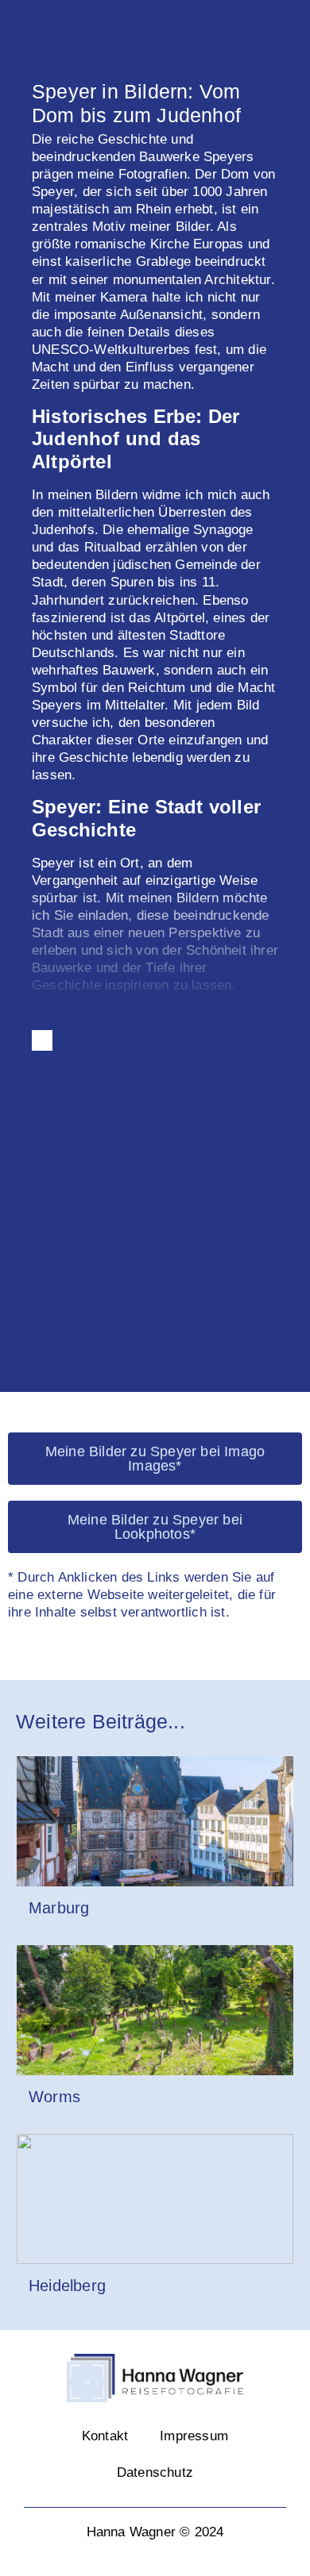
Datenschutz (155, 2472)
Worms (54, 2097)
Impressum (194, 2436)
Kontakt (105, 2436)
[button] (16, 1233)
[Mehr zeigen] (42, 1040)
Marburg (59, 1908)
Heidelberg (67, 2286)
